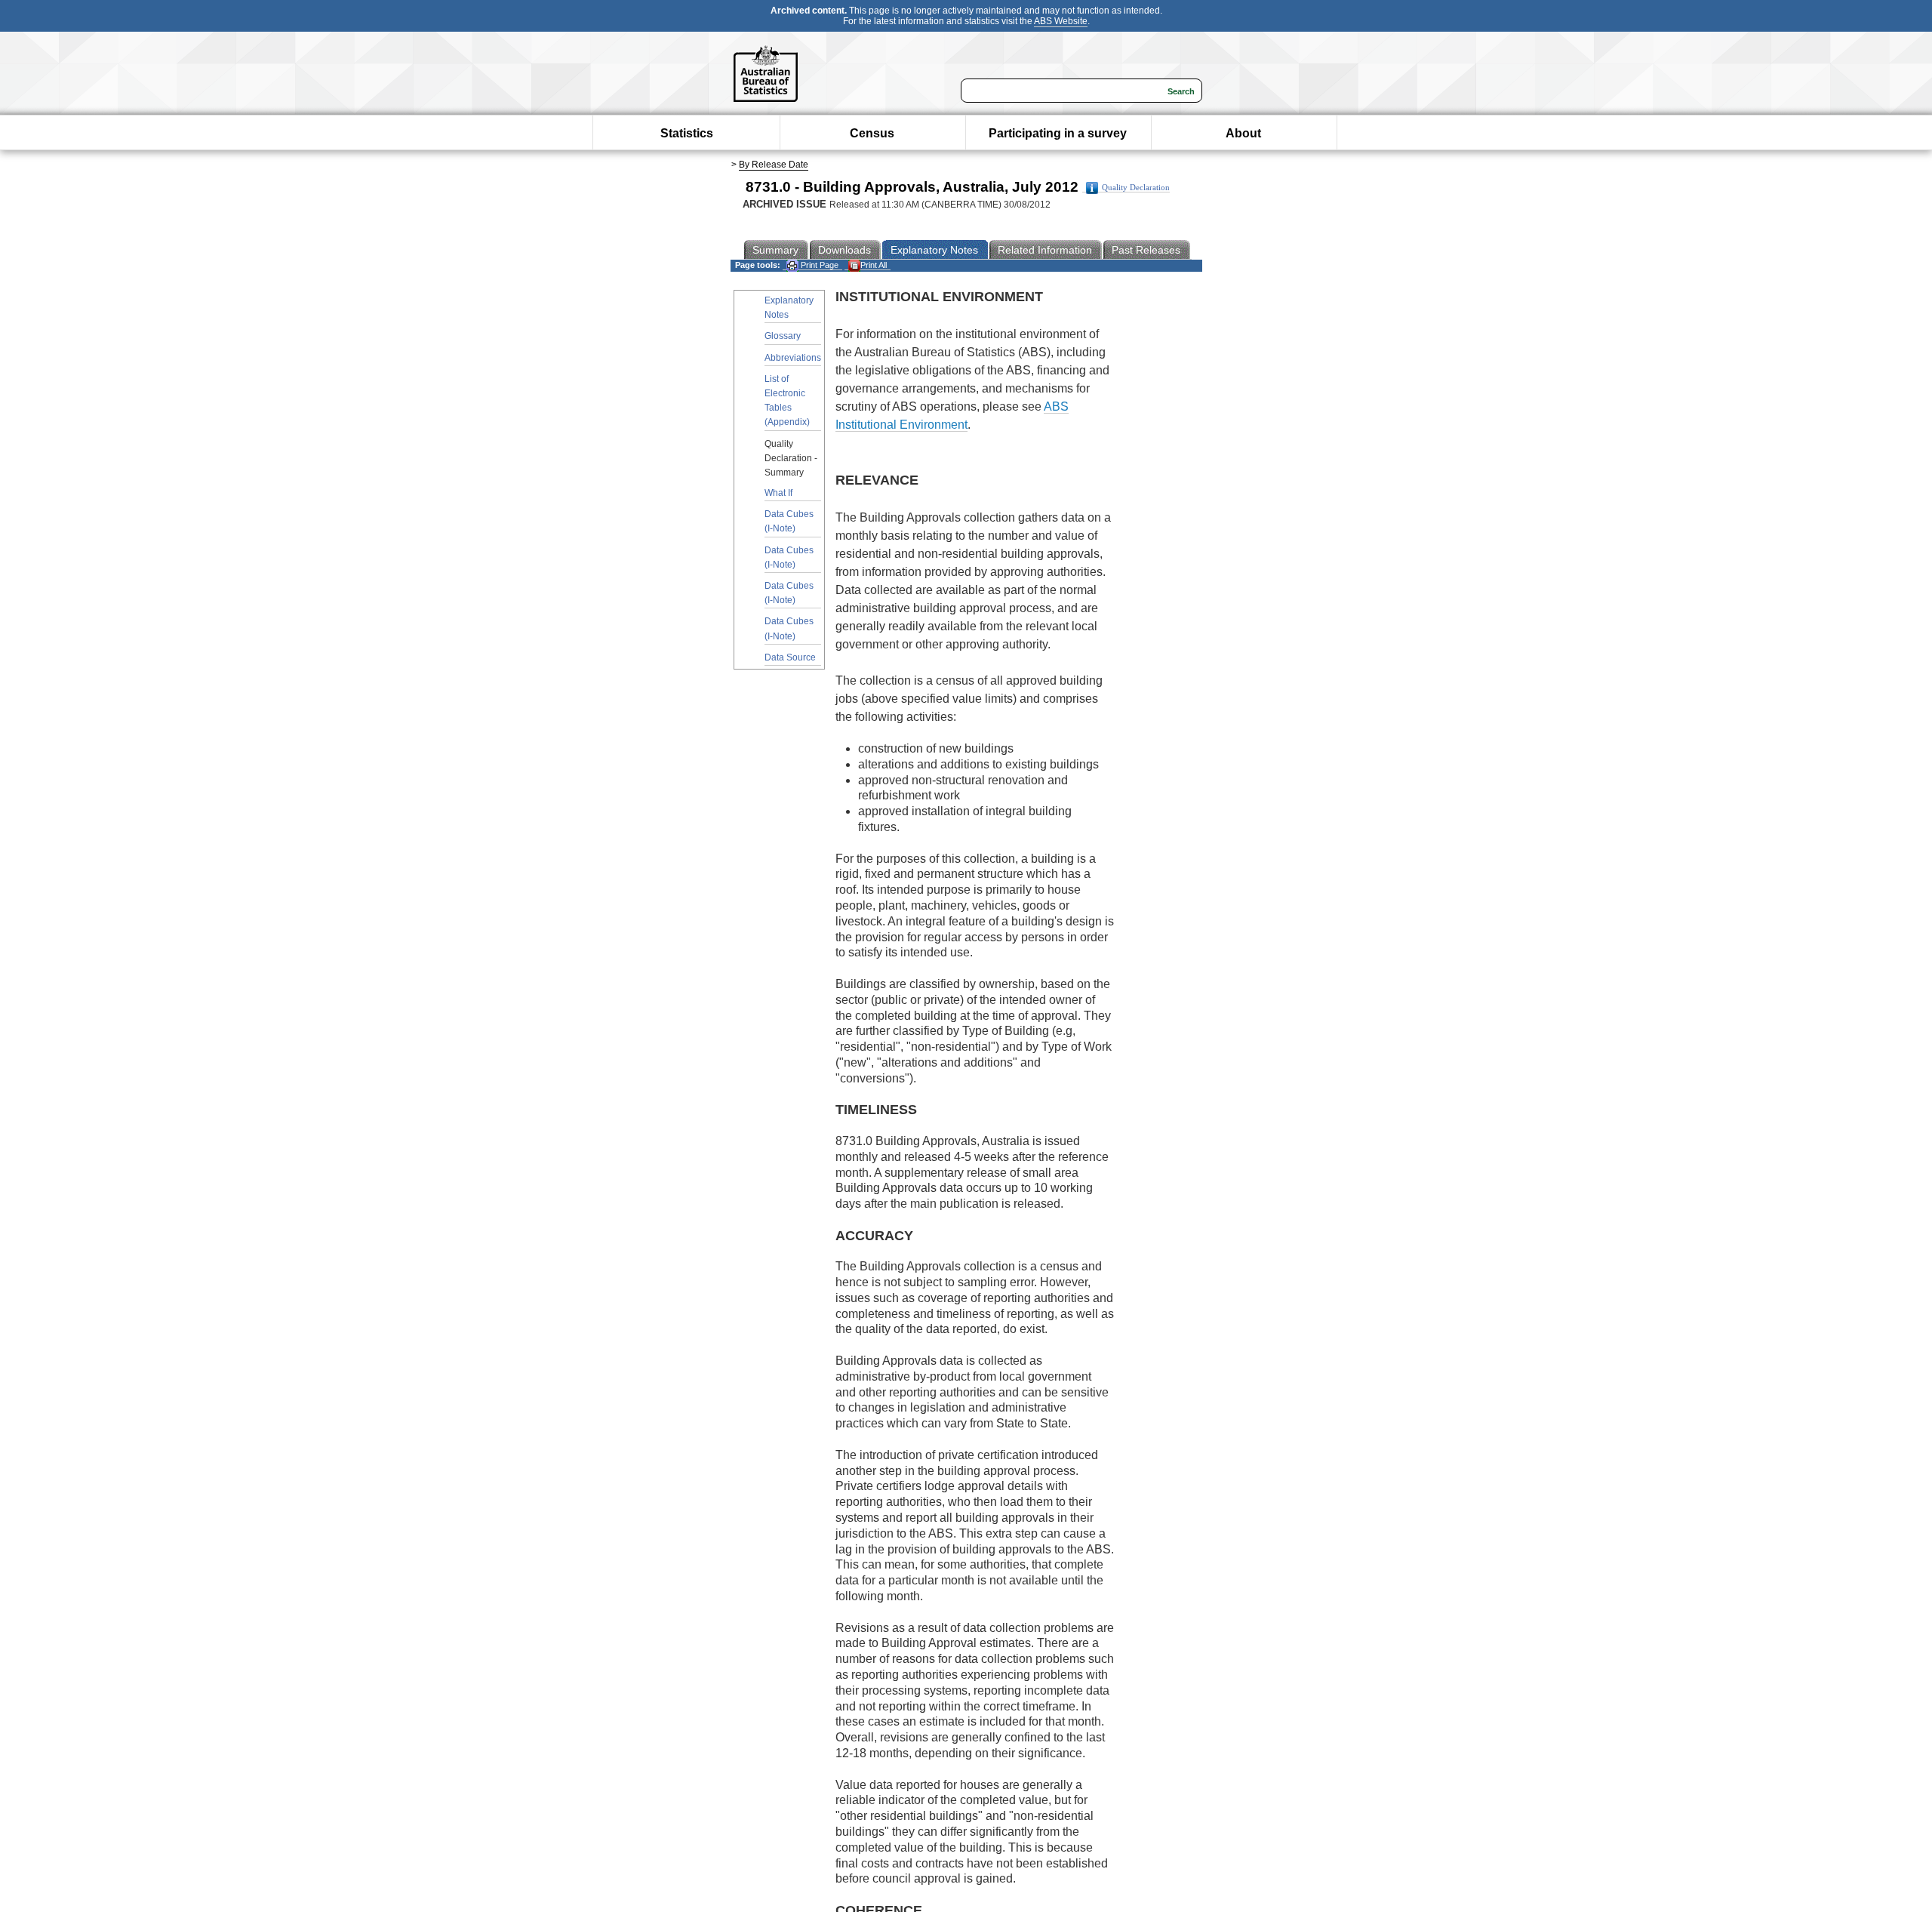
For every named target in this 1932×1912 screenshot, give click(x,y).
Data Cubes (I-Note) (789, 521)
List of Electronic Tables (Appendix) (787, 401)
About (1243, 133)
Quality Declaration (1136, 188)
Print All (874, 265)
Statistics (687, 133)
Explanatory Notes (789, 308)
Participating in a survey (1058, 133)
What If (778, 493)
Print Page (818, 265)
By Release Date (774, 165)
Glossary (783, 336)
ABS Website (1061, 21)
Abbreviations (793, 358)
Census (872, 133)
